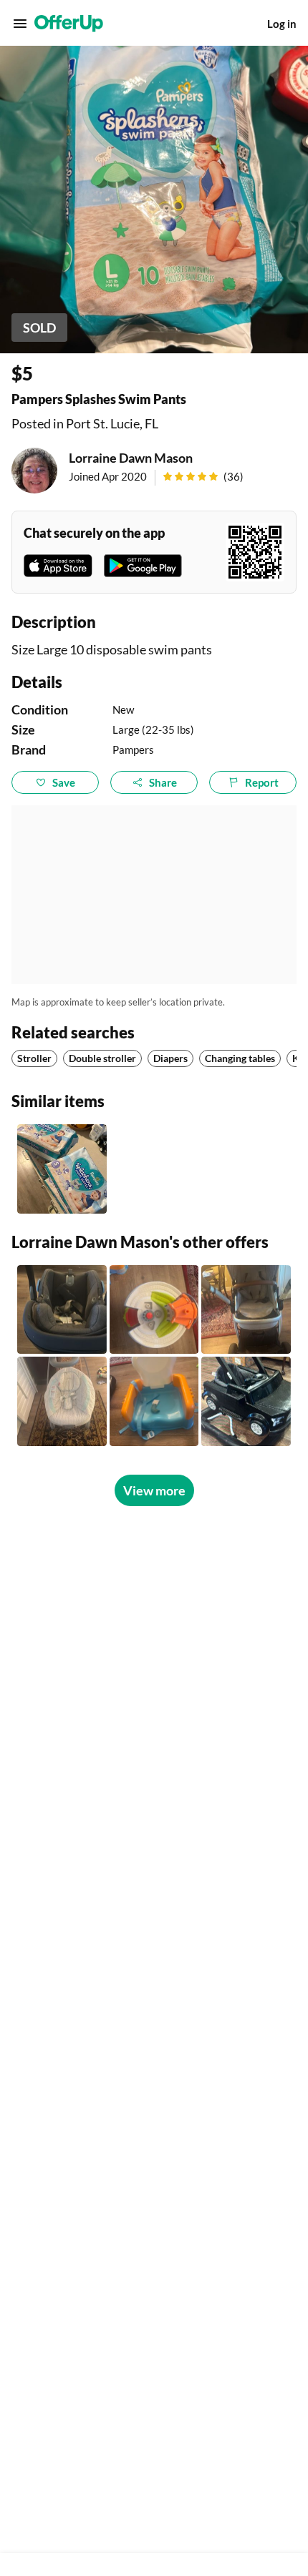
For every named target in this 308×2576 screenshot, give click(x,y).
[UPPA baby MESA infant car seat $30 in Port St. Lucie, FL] (62, 1310)
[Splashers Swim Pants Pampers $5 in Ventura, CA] (62, 1169)
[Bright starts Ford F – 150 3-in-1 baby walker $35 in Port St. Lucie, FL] (246, 1401)
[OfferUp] (69, 24)
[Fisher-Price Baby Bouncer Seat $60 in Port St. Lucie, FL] (62, 1401)
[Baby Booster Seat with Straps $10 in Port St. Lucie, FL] (154, 1401)
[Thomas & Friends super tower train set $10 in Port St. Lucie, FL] (154, 1310)
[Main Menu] (20, 24)
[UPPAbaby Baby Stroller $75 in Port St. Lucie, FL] (246, 1310)
